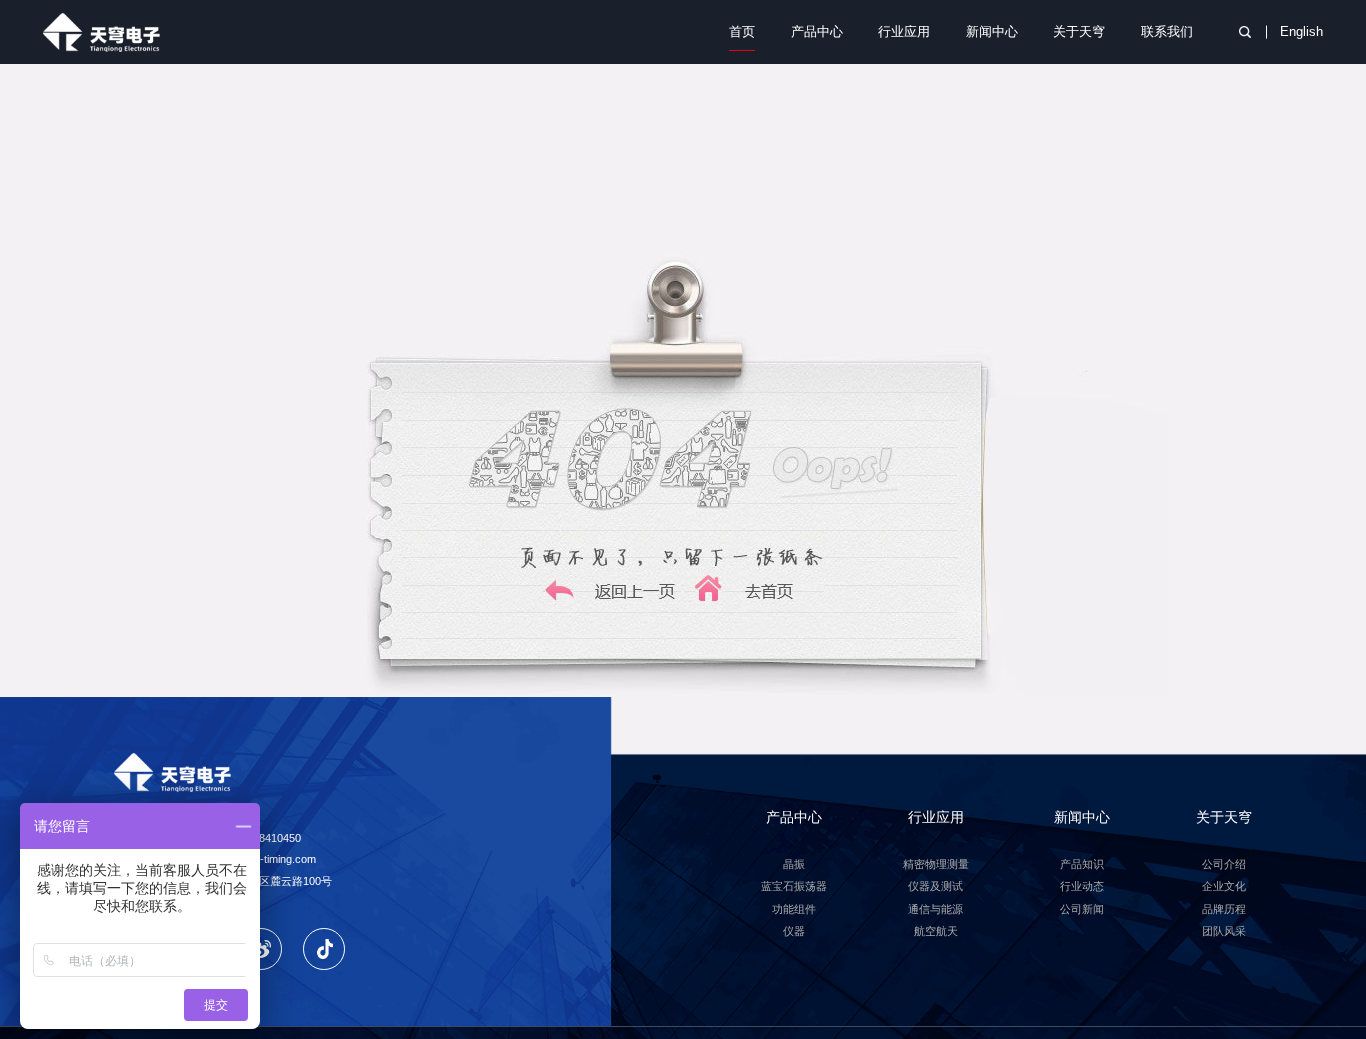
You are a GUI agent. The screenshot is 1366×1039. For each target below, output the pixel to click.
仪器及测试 (935, 886)
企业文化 (1224, 886)
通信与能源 (935, 909)
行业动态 (1082, 886)
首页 (742, 31)
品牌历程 (1224, 909)
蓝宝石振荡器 (794, 886)
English (1301, 31)
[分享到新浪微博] (261, 949)
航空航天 (936, 931)
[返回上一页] (611, 602)
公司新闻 (1082, 909)
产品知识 (1082, 864)
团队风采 (1224, 931)
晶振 (794, 864)
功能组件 (794, 909)
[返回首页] (754, 602)
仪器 (794, 931)
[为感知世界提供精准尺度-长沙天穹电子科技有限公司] (107, 31)
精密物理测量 (936, 864)
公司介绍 (1224, 864)
